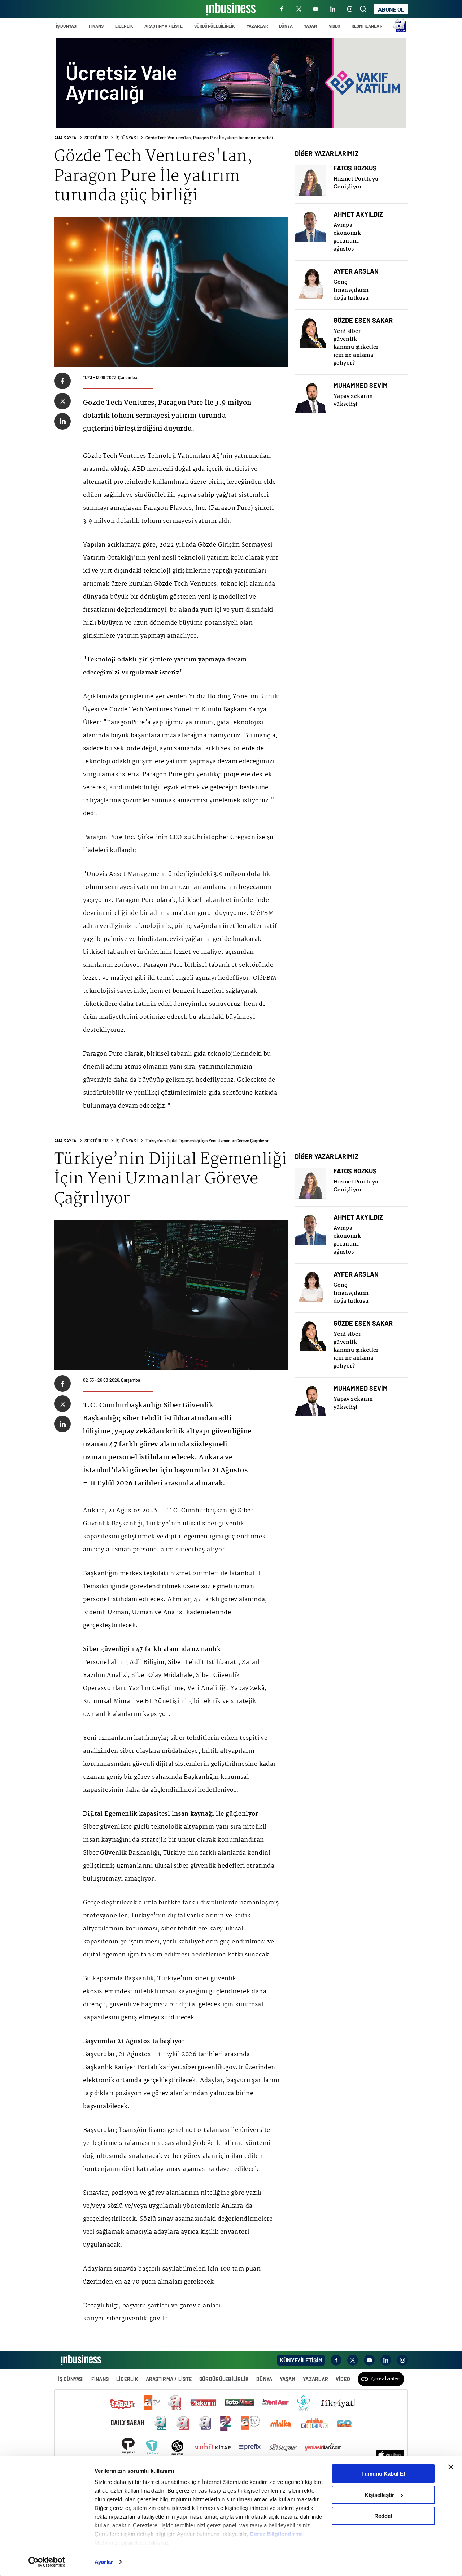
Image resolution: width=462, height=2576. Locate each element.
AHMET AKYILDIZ (358, 214)
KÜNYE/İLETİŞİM (301, 2360)
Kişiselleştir (379, 2495)
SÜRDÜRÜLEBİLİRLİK (215, 26)
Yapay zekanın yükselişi (353, 400)
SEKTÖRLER (96, 138)
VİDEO (335, 26)
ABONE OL (391, 9)
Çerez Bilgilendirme (276, 2534)
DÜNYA (286, 26)
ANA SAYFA (65, 138)
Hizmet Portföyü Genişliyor (356, 183)
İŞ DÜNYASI (67, 26)
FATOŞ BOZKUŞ (355, 168)
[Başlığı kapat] (451, 2467)
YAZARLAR (257, 26)
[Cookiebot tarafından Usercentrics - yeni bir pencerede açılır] (47, 2562)
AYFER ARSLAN (356, 271)
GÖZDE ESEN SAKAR (363, 320)
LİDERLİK (124, 26)
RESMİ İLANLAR (367, 26)
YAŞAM (311, 26)
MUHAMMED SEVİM (361, 385)
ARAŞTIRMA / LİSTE (164, 26)
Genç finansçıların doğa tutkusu (351, 290)
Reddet (383, 2516)
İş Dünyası (126, 138)
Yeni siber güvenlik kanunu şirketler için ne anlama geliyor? (356, 347)
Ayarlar (104, 2562)
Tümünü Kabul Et (383, 2474)
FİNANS (96, 26)
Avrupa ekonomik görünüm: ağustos (347, 237)
